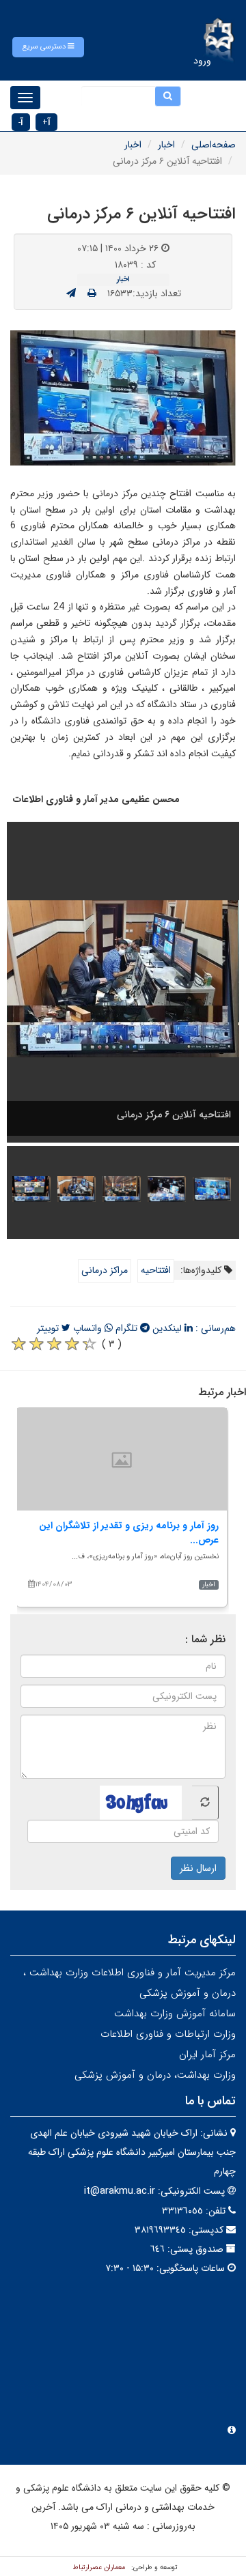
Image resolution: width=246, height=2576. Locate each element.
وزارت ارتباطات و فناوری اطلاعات (168, 2034)
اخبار (166, 145)
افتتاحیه (156, 1270)
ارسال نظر (198, 1868)
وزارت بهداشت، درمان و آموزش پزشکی (155, 2075)
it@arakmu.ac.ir (120, 2191)
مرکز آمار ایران (207, 2055)
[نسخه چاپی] (92, 294)
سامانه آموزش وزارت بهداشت (175, 2014)
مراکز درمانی (105, 1270)
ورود (202, 61)
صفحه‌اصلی (214, 145)
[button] (48, 47)
